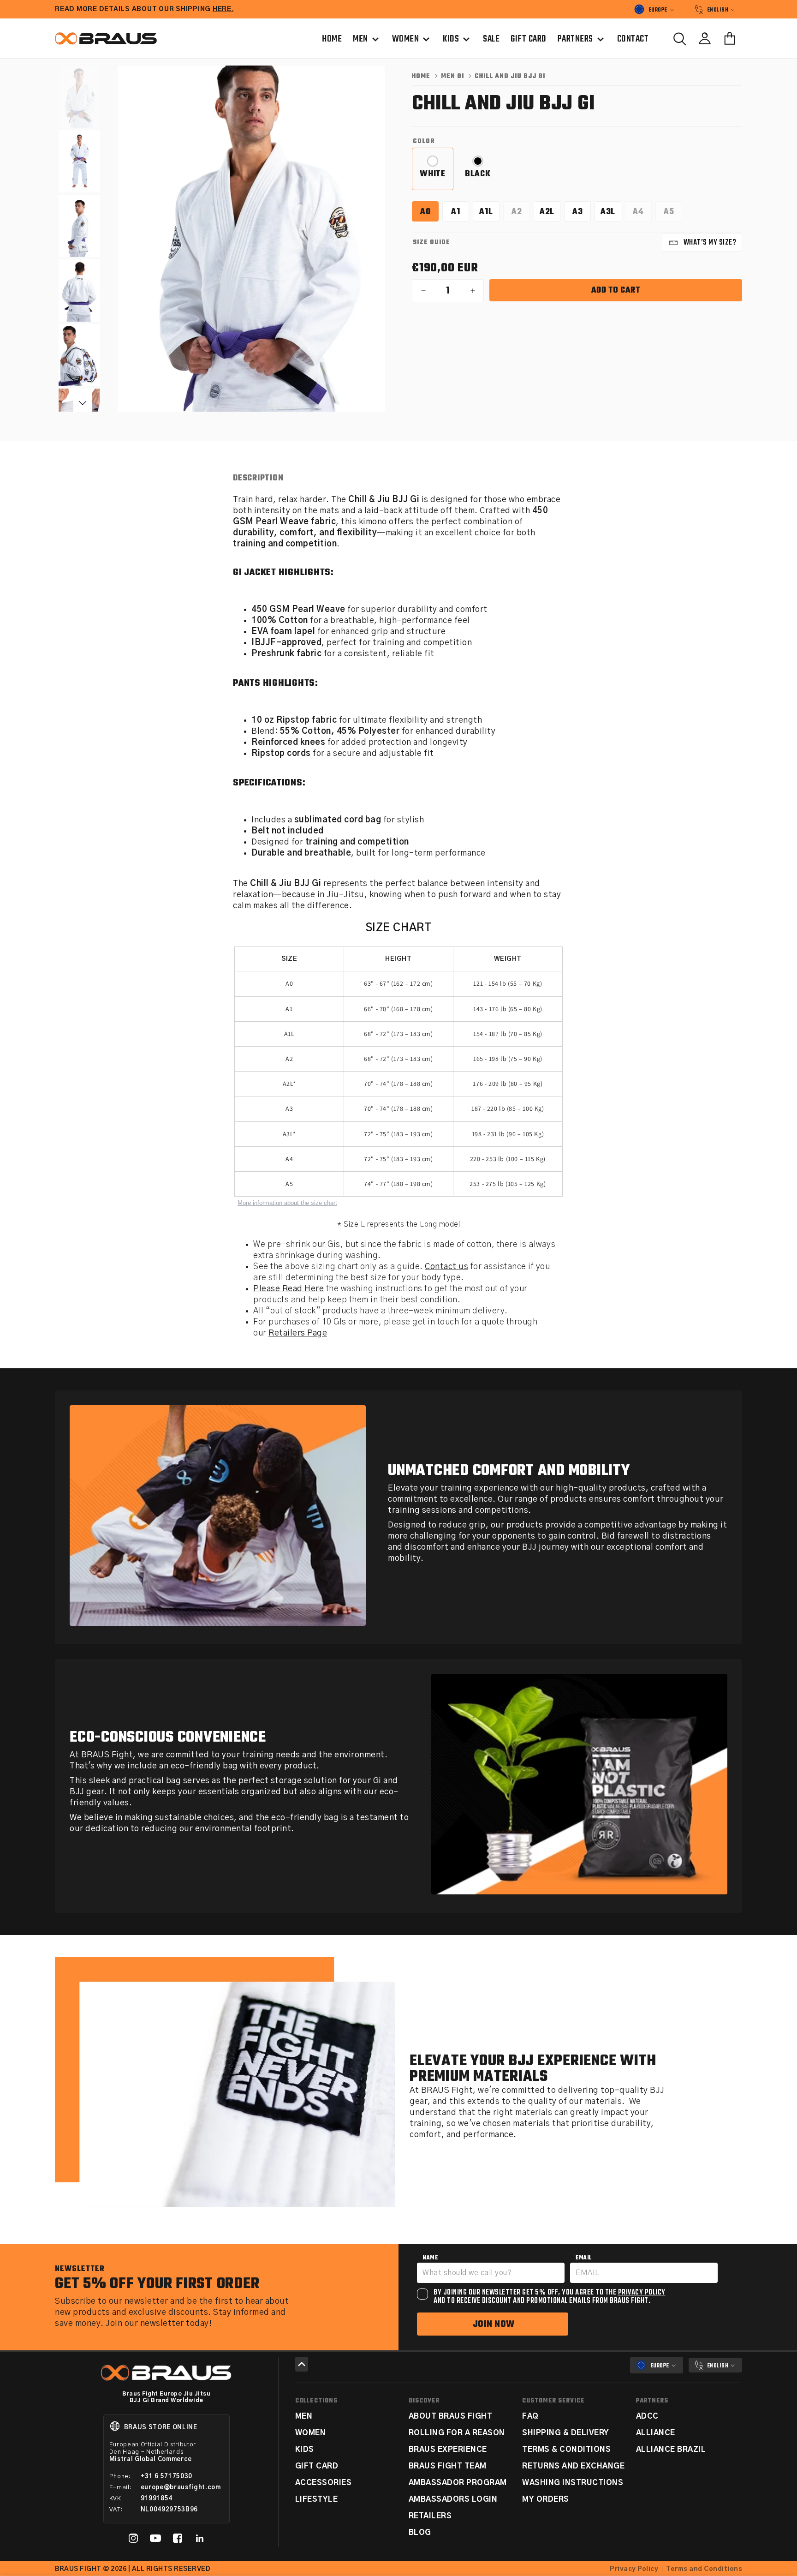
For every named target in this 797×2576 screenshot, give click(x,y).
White (437, 178)
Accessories (324, 2483)
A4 (642, 213)
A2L (550, 213)
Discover (424, 2401)
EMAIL (584, 2258)
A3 (582, 213)
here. (223, 9)
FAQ (530, 2416)
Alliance (656, 2433)
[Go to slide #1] (79, 97)
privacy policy (642, 2293)
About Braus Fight (451, 2416)
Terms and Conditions (704, 2569)
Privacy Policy (634, 2569)
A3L (611, 213)
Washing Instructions (573, 2483)
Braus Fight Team (448, 2466)
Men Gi (452, 76)
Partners (652, 2401)
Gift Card (317, 2466)
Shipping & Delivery (566, 2433)
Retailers (430, 2516)
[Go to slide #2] (79, 161)
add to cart (616, 291)
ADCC (647, 2416)
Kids (305, 2450)
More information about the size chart (287, 1203)
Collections (316, 2401)
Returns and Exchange (573, 2466)
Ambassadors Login (453, 2499)
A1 (460, 213)
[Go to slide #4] (79, 291)
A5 (673, 213)
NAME (430, 2258)
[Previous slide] (143, 248)
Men (304, 2416)
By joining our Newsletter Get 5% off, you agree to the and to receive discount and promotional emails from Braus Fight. (550, 2297)
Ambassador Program (458, 2483)
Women (311, 2433)
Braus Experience (448, 2450)
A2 (521, 213)
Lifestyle (317, 2499)
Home (421, 76)
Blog (420, 2533)
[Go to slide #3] (79, 226)
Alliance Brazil (671, 2450)
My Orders (546, 2499)
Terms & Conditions (566, 2450)
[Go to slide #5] (79, 355)
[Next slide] (360, 248)
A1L (489, 213)
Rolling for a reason (457, 2433)
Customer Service (553, 2401)
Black (482, 178)
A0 (429, 213)
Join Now (494, 2324)
